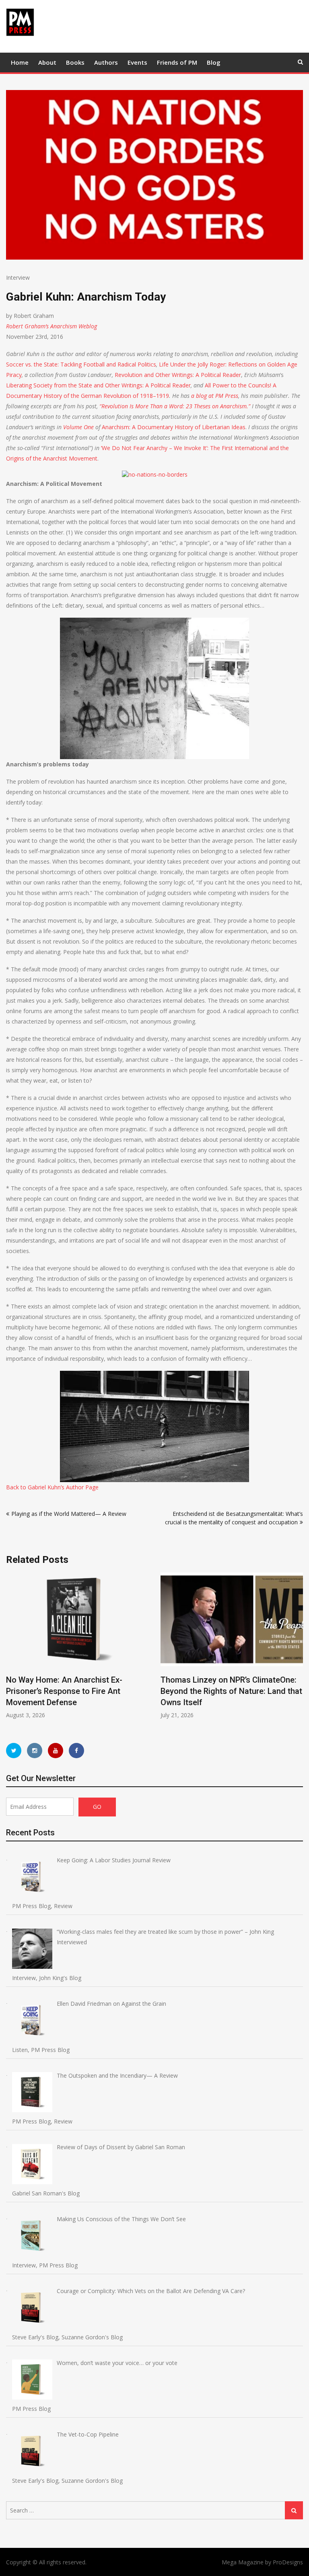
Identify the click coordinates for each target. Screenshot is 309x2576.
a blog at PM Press (215, 396)
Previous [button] (11, 1650)
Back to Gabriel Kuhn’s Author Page (52, 1487)
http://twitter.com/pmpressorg (14, 1751)
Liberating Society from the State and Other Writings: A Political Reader (98, 385)
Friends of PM (177, 62)
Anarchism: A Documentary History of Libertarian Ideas (174, 427)
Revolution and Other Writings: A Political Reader (178, 375)
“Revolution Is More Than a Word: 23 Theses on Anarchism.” (175, 406)
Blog (214, 62)
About (47, 62)
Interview (18, 277)
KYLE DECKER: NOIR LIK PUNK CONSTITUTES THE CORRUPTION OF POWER (238, 1691)
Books (75, 62)
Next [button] (298, 1650)
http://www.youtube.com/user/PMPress (56, 1751)
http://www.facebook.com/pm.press (76, 1751)
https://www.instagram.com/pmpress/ (35, 1751)
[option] (87, 1646)
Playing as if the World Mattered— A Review (69, 1514)
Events (137, 62)
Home (20, 62)
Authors (106, 62)
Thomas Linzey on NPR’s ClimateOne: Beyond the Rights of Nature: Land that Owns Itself (87, 1691)
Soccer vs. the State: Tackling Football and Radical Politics (81, 364)
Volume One (78, 427)
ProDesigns (288, 2562)
